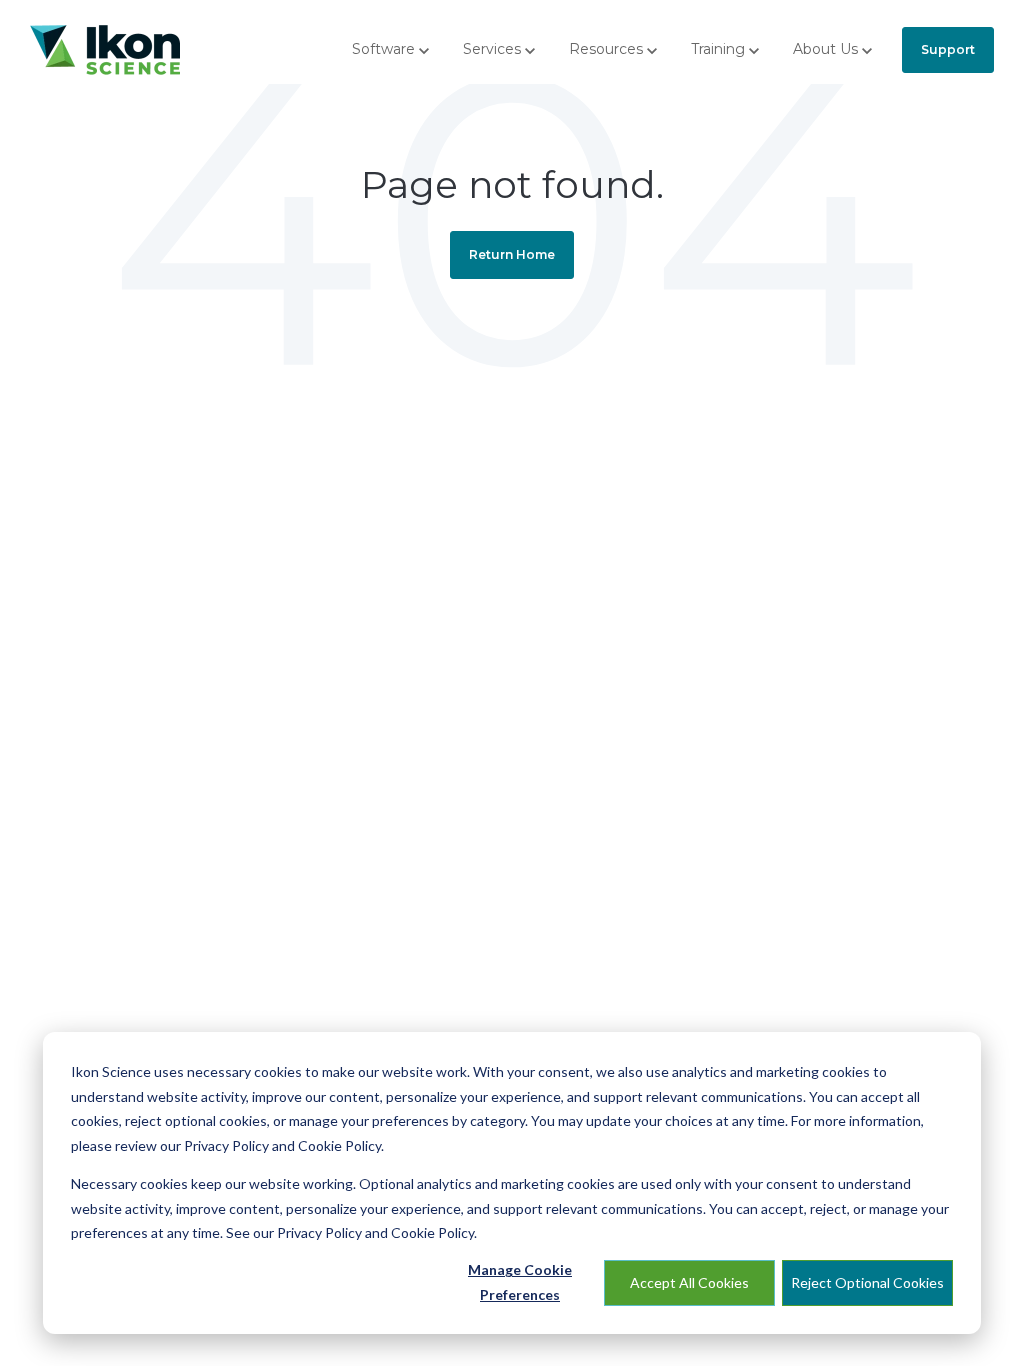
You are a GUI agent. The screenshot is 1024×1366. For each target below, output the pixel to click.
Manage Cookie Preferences (520, 1282)
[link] (105, 48)
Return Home (512, 254)
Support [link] (948, 49)
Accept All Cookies (689, 1282)
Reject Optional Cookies (867, 1282)
